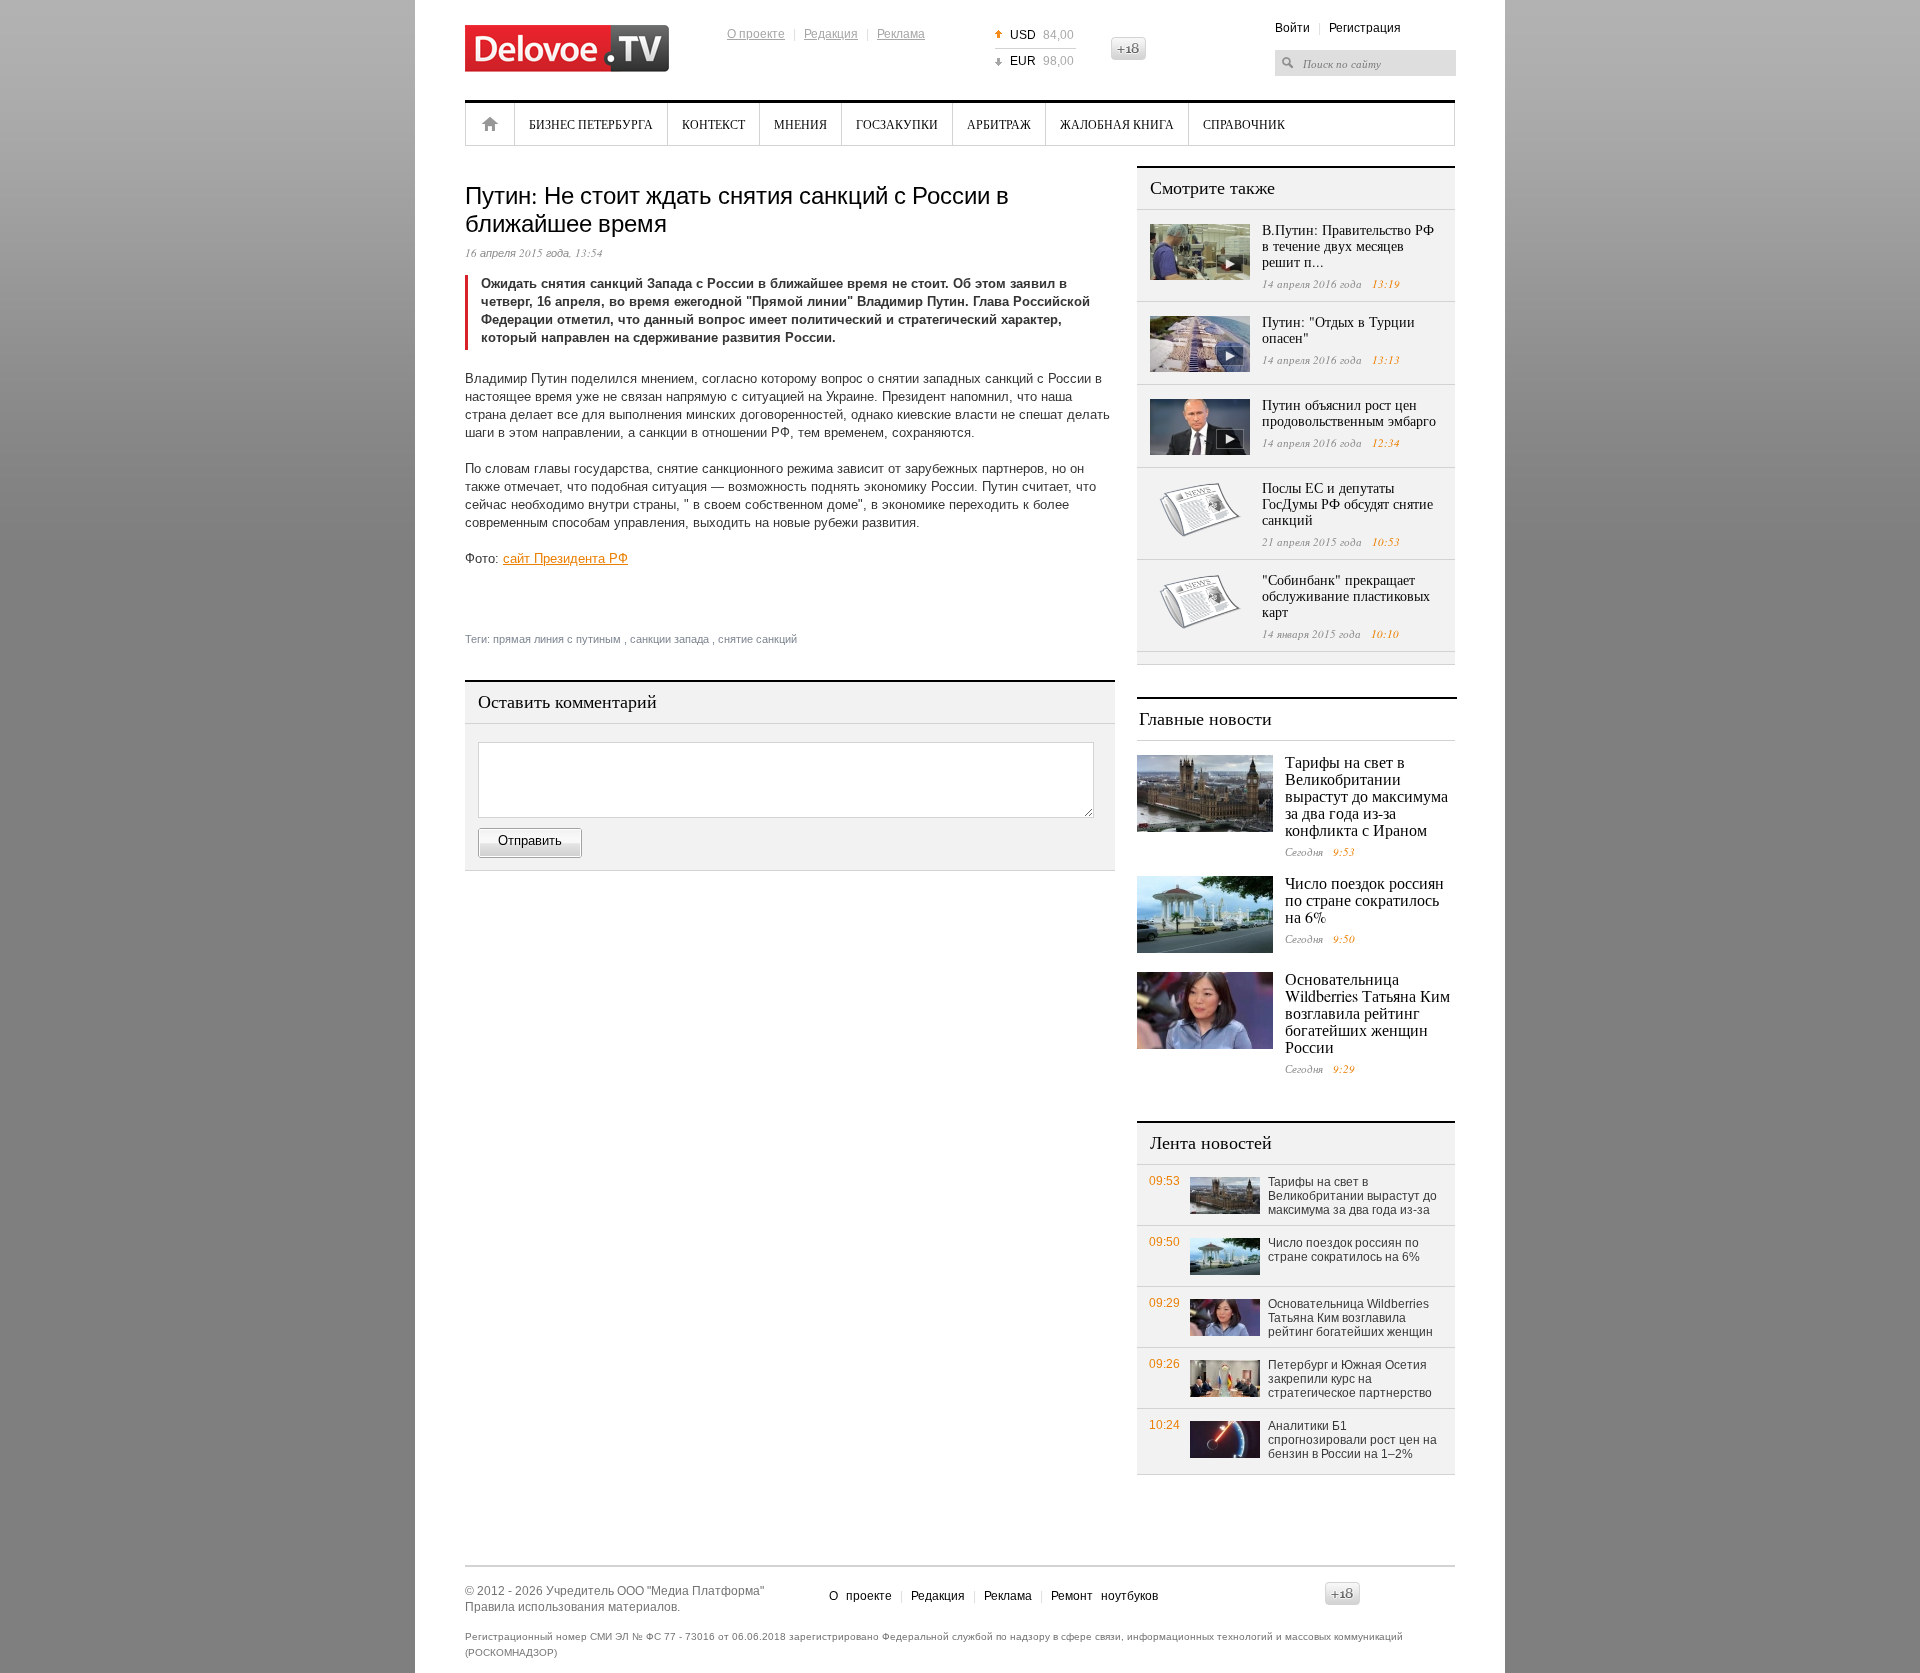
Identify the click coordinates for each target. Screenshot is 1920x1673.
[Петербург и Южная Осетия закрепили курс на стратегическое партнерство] (1225, 1377)
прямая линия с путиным (557, 639)
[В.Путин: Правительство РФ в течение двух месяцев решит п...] (1200, 252)
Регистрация (1365, 28)
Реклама (901, 34)
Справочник (1244, 124)
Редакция (831, 34)
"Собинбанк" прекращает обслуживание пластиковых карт (1346, 595)
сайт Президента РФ (565, 558)
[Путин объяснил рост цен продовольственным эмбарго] (1200, 427)
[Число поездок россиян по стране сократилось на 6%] (1205, 914)
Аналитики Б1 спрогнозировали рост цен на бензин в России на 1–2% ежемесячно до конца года (1352, 1441)
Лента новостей (1211, 1142)
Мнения (800, 124)
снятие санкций (757, 639)
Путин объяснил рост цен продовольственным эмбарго (1349, 412)
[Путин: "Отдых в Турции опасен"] (1200, 344)
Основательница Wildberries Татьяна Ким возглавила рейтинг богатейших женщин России (1367, 1012)
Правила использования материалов (571, 1607)
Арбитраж (999, 124)
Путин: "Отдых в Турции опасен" (1338, 329)
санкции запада (669, 639)
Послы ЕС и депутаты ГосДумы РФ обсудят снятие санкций (1347, 503)
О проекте (756, 34)
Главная (490, 124)
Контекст (713, 124)
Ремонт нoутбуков (1104, 1596)
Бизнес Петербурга (591, 124)
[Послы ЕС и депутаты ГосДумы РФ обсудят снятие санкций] (1200, 510)
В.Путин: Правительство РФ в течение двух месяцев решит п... (1348, 245)
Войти (1292, 28)
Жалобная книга (1117, 124)
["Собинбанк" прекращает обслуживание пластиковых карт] (1200, 602)
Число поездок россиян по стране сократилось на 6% (1364, 899)
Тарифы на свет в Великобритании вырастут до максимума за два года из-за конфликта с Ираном (1366, 795)
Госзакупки (897, 124)
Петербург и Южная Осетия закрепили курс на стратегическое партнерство (1350, 1379)
